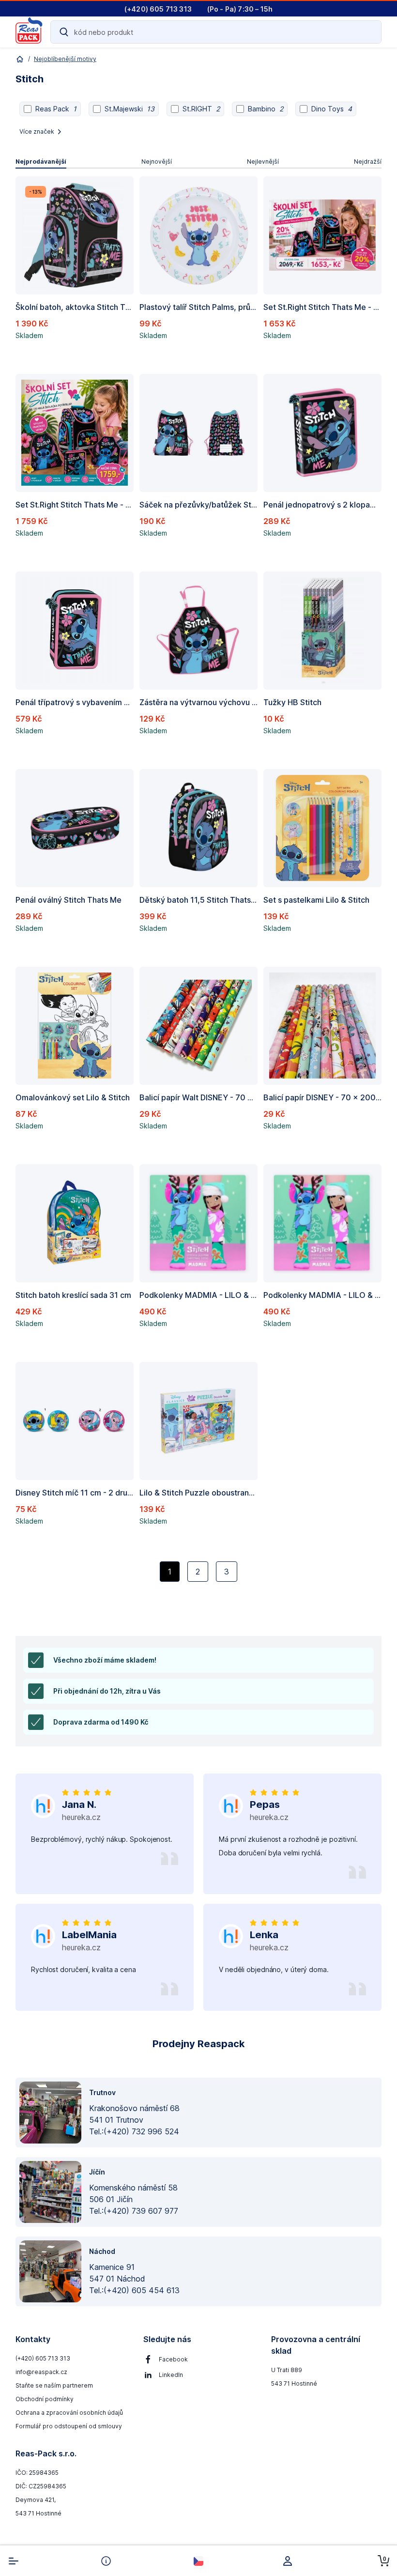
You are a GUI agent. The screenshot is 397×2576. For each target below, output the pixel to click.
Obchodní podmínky (45, 2399)
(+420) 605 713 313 (43, 2358)
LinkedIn (171, 2375)
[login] (291, 2561)
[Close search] (368, 32)
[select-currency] (198, 2561)
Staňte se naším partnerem (54, 2385)
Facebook (173, 2359)
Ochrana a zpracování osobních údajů (69, 2413)
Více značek (37, 131)
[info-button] (106, 2561)
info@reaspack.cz (41, 2372)
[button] (75, 270)
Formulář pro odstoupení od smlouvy (69, 2426)
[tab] (41, 162)
